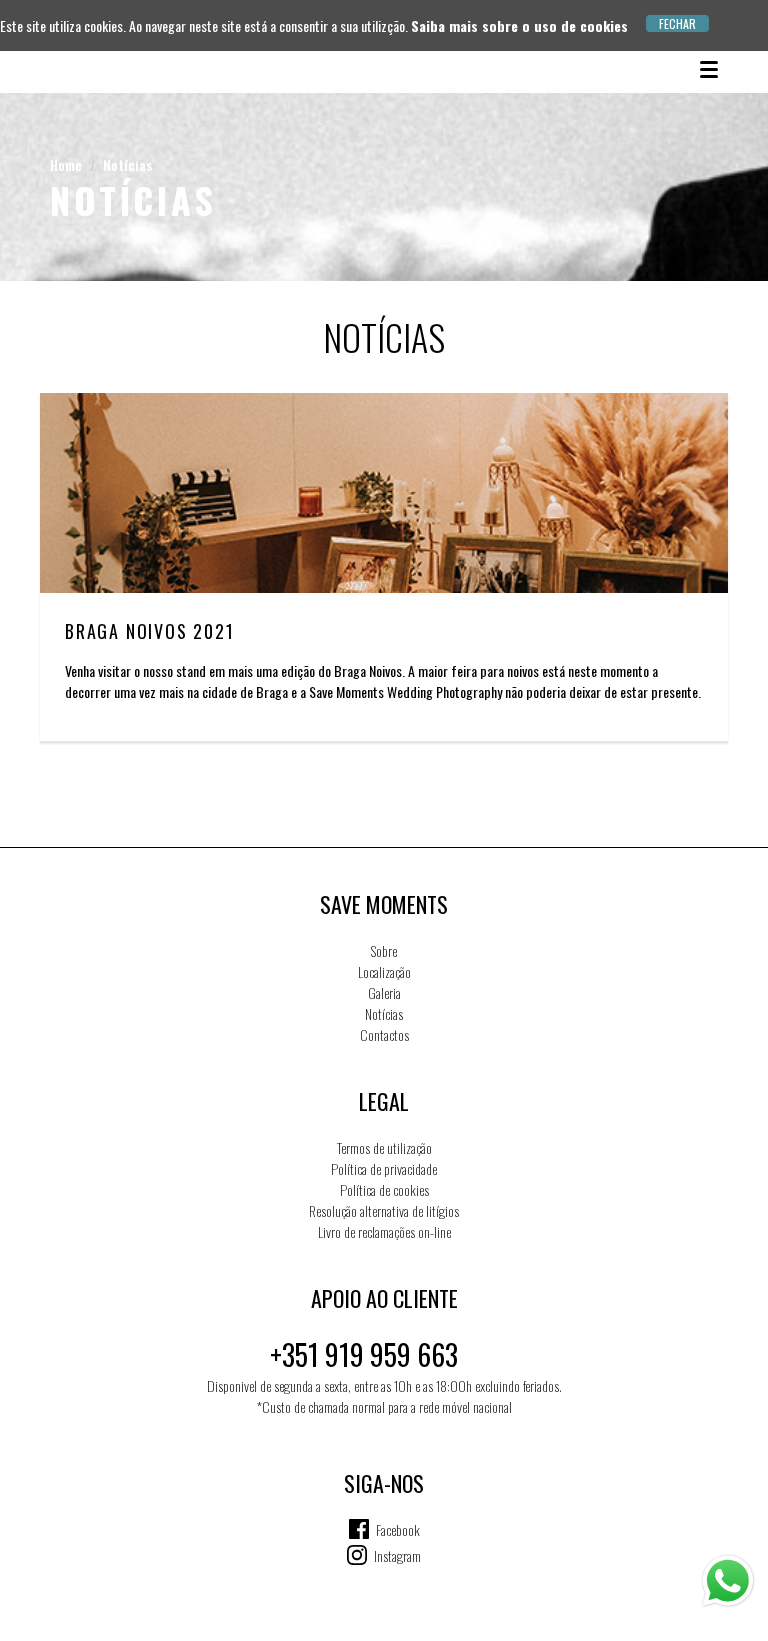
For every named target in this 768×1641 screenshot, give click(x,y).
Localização (384, 971)
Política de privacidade (384, 1168)
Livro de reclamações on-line (384, 1231)
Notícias (127, 164)
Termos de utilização (384, 1147)
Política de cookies (384, 1189)
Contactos (384, 1034)
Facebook (398, 1529)
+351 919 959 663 (364, 1354)
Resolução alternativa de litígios (384, 1210)
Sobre (384, 950)
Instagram (397, 1555)
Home (66, 164)
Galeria (384, 992)
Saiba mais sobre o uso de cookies (519, 25)
